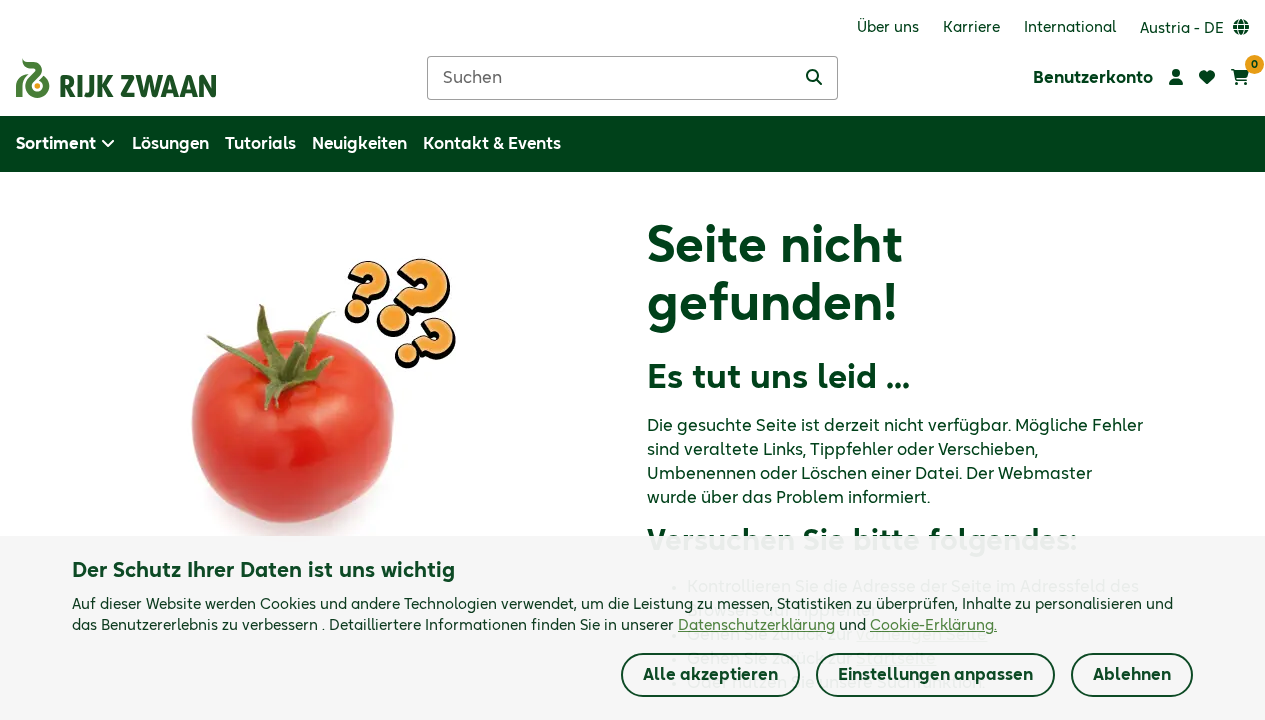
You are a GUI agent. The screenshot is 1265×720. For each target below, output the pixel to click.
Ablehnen (1132, 675)
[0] (1240, 78)
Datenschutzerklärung (756, 626)
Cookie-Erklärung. (933, 626)
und (837, 626)
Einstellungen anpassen (935, 675)
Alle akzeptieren (710, 675)
